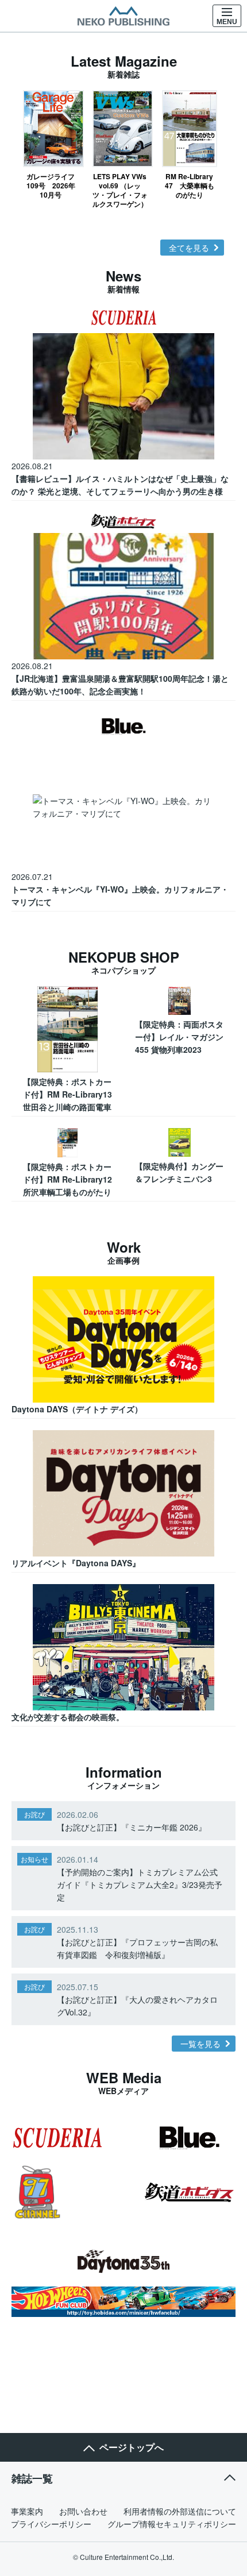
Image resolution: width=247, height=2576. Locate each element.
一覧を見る (200, 2044)
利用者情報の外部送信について (180, 2511)
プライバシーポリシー (51, 2524)
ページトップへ (132, 2447)
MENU (227, 22)
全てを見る (189, 248)
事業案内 (27, 2511)
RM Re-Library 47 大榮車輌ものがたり (190, 185)
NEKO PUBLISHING (123, 16)
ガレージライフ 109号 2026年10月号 (53, 185)
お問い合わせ (83, 2511)
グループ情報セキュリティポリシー (172, 2524)
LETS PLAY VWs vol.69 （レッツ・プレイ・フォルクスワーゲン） (120, 190)
